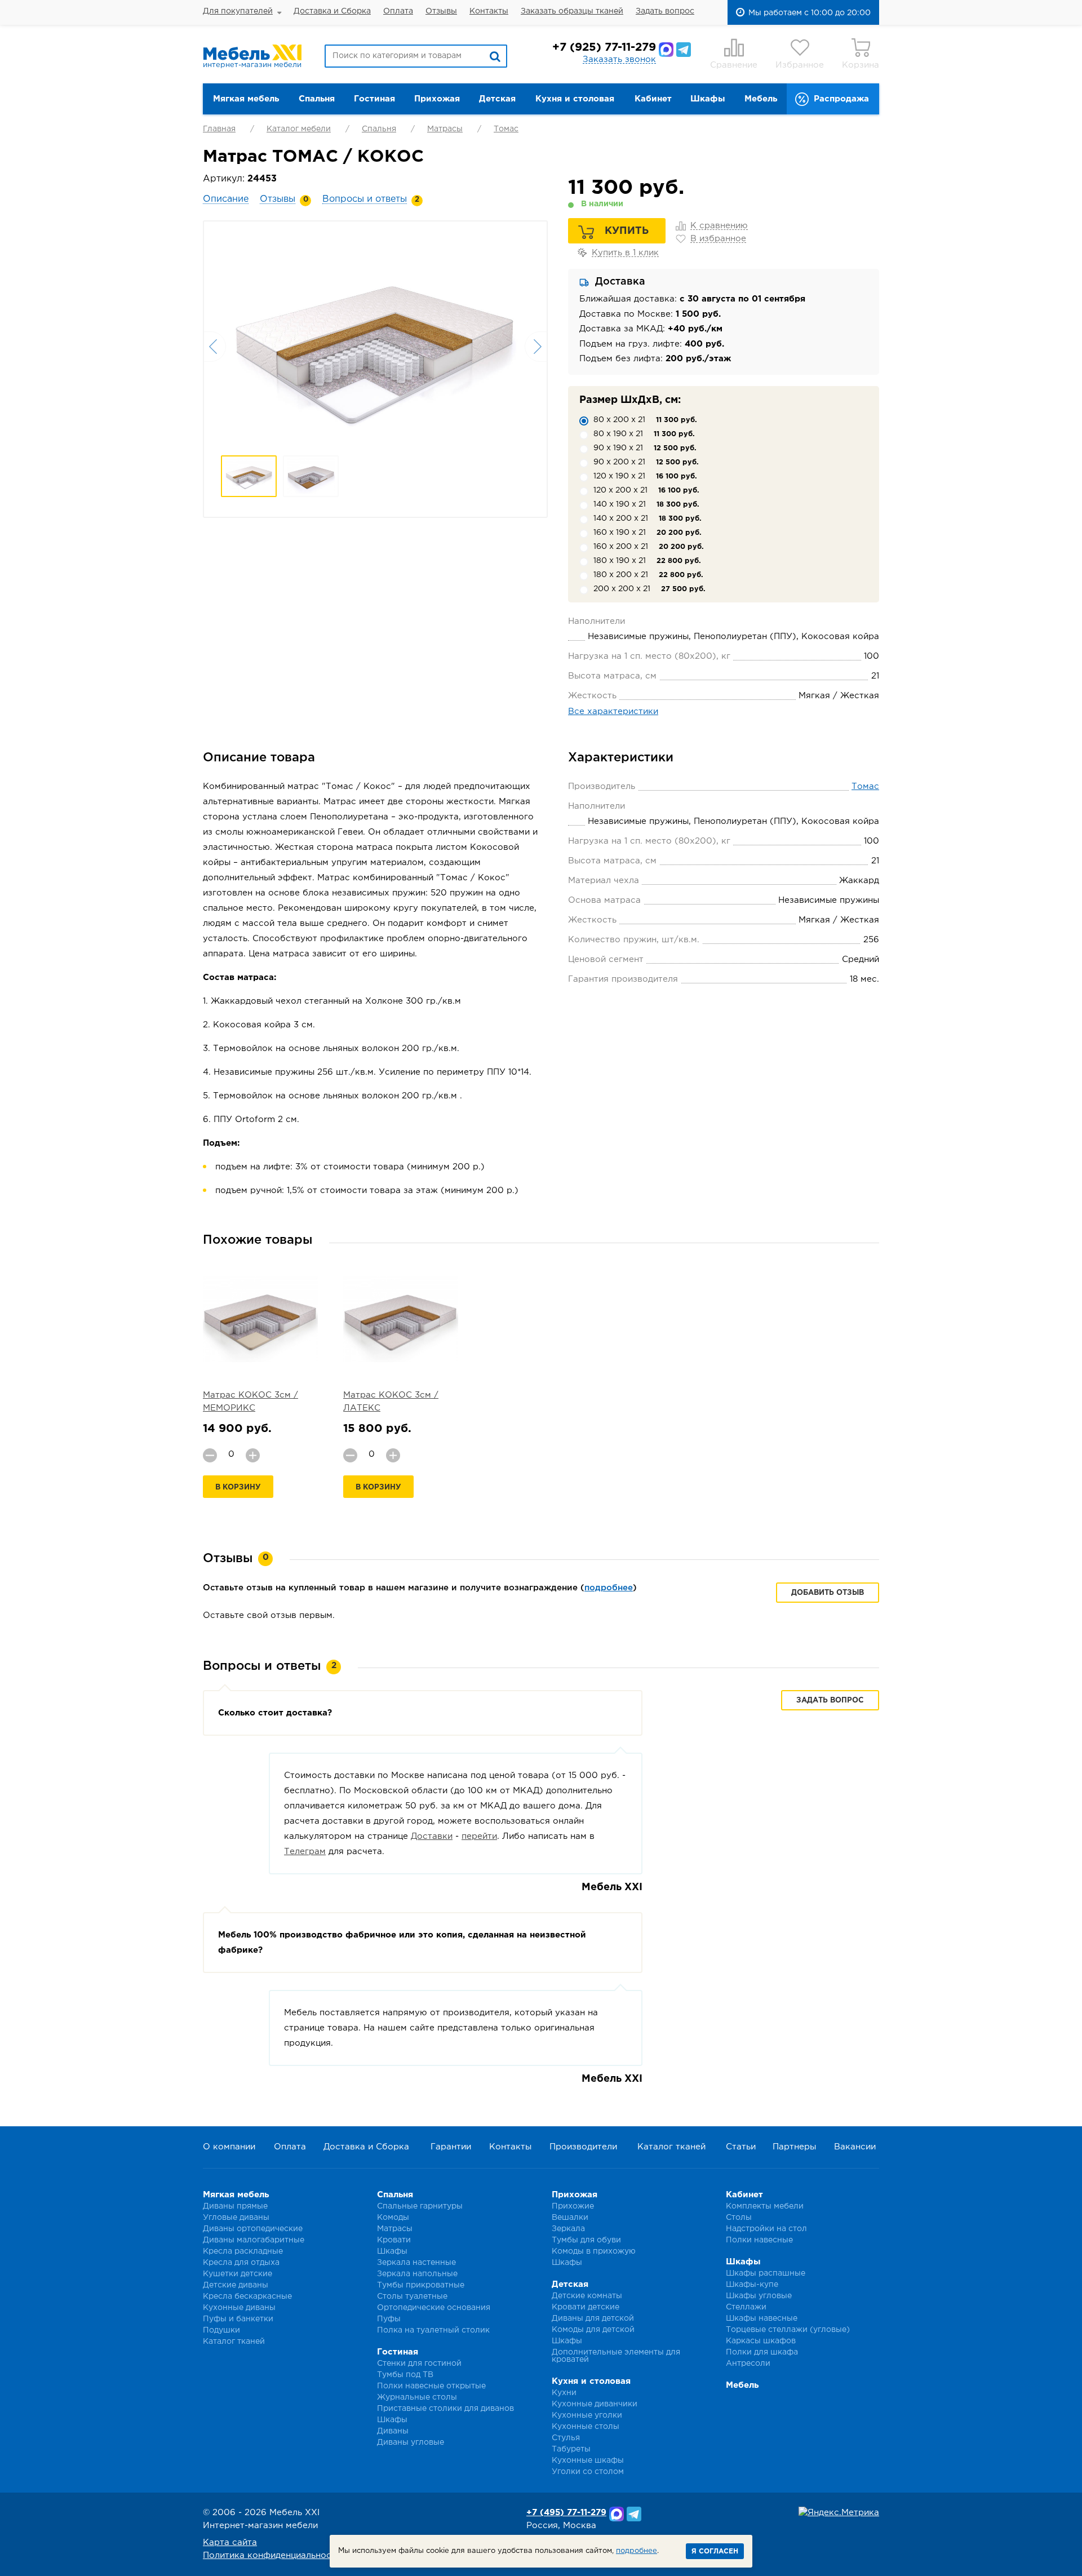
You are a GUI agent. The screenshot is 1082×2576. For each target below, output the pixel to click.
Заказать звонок (619, 59)
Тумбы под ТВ (405, 2375)
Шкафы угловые (759, 2296)
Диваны (393, 2431)
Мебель (761, 99)
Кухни (564, 2393)
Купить (627, 231)
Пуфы (389, 2319)
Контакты (489, 11)
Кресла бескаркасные (247, 2296)
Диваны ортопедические (253, 2229)
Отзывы (441, 11)
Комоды (393, 2218)
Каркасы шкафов (761, 2341)
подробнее (609, 1588)
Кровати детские (586, 2307)
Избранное (800, 65)
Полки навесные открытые (431, 2386)
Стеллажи (746, 2307)
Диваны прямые (235, 2206)
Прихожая (437, 99)
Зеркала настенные (416, 2263)
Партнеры (794, 2147)
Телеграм (305, 1852)
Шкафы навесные (762, 2318)
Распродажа (841, 99)
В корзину (238, 1487)
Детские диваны (236, 2285)
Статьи (741, 2147)
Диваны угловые (411, 2442)
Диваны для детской (593, 2318)
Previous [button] (215, 347)
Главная (219, 129)
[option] (375, 345)
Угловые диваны (236, 2218)
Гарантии (451, 2147)
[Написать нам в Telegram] (684, 50)
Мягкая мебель (246, 99)
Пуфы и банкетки (238, 2319)
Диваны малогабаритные (254, 2240)
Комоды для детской (593, 2330)
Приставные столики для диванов (445, 2409)
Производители (583, 2147)
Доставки (432, 1836)
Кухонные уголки (587, 2415)
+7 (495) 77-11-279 (566, 2513)
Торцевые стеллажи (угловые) (788, 2330)
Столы (739, 2218)
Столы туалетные (412, 2296)
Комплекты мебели (765, 2206)
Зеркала (568, 2229)
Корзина (861, 65)
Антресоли (748, 2364)
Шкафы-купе (752, 2285)
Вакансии (855, 2147)
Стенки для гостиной (419, 2364)
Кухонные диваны (239, 2308)
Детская (497, 99)
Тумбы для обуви (586, 2240)
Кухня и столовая (575, 99)
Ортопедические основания (434, 2308)
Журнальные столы (417, 2397)
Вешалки (570, 2218)
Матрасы (445, 129)
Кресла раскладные (243, 2251)
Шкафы (708, 99)
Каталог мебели (299, 129)
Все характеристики (613, 711)
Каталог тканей (671, 2147)
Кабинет (653, 99)
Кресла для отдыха (241, 2263)
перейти (479, 1836)
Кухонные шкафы (588, 2460)
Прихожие (573, 2206)
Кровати (394, 2240)
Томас (506, 129)
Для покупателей (238, 11)
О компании (229, 2147)
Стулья (566, 2438)
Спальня (317, 99)
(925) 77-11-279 (604, 47)
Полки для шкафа (762, 2352)
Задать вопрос (665, 11)
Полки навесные (759, 2240)
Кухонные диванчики (595, 2404)
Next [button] (536, 347)
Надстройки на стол (766, 2229)
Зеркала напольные (417, 2274)
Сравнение (734, 65)
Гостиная (374, 99)
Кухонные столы (586, 2427)
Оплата (398, 11)
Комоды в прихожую (594, 2251)
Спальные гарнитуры (420, 2206)
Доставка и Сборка (332, 11)
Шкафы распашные (766, 2273)
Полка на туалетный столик (433, 2330)
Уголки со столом (588, 2472)
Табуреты (571, 2449)
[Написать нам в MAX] (666, 50)
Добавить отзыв (828, 1593)
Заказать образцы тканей (572, 11)
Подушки (221, 2330)
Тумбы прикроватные (421, 2285)
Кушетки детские (238, 2274)
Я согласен (715, 2551)
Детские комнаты (587, 2296)
